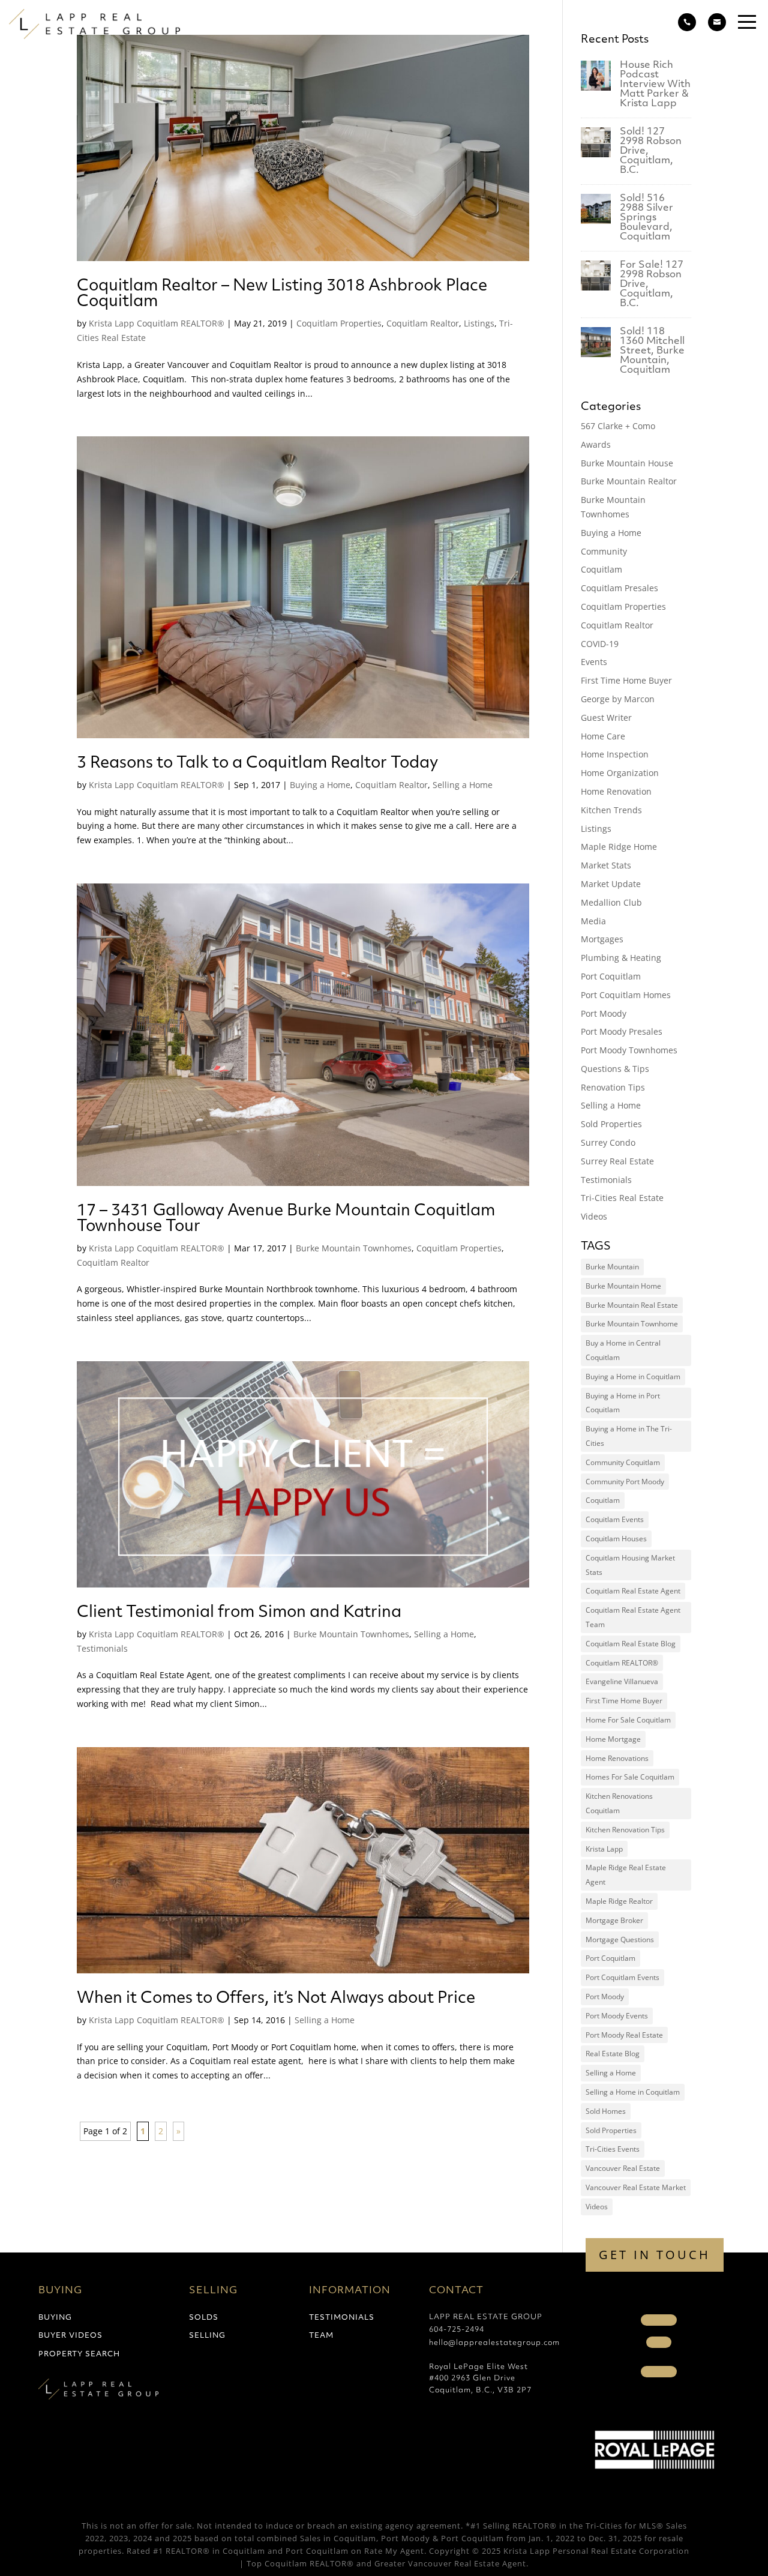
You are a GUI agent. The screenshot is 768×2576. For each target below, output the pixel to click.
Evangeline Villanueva (622, 1681)
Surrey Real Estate (617, 1161)
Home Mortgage (613, 1739)
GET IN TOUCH (655, 2255)
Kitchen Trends (611, 810)
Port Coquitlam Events (622, 1977)
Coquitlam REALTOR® (622, 1663)
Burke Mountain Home (623, 1286)
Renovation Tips (613, 1087)
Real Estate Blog (613, 2054)
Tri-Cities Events (613, 2149)
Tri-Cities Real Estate (622, 1198)
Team (321, 2336)
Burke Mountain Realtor (629, 481)
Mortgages (602, 939)
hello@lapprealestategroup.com (494, 2343)
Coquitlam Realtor (423, 323)
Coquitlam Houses (616, 1539)
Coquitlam (601, 569)
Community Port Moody (625, 1482)
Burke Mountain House (627, 463)
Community (604, 551)
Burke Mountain (612, 1267)
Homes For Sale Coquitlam (630, 1777)
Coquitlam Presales (619, 588)
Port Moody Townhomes (629, 1050)
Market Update (611, 884)
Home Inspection (615, 754)
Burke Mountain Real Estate (632, 1305)
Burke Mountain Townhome (632, 1324)
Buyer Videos (70, 2336)
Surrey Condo (608, 1142)
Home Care (603, 736)
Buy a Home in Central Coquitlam (623, 1350)
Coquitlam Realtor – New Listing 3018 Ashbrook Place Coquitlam (282, 294)
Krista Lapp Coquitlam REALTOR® (157, 323)
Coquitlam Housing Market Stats (630, 1565)
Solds (204, 2318)
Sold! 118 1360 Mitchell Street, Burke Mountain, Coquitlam (652, 351)
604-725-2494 (457, 2330)
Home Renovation (616, 791)
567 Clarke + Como (618, 426)
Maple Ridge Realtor (619, 1901)
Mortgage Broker (614, 1920)
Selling (207, 2336)
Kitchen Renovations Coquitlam (619, 1803)
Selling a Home (463, 785)
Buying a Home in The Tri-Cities (629, 1436)
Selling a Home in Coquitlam (633, 2092)
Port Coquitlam (611, 976)
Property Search (79, 2355)
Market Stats (606, 865)
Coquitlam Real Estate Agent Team (633, 1617)
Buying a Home (320, 785)
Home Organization (620, 773)
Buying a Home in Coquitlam (633, 1377)
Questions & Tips (615, 1069)
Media (593, 921)
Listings (479, 323)
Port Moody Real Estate (624, 2035)
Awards (596, 444)
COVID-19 (600, 644)
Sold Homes (606, 2111)
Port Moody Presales (622, 1031)
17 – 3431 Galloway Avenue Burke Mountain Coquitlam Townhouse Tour (286, 1219)
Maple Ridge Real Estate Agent (626, 1875)
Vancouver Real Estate (623, 2168)
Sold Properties (611, 1124)
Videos (594, 1216)
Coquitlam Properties (339, 323)
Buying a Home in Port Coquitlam (623, 1403)
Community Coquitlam (623, 1462)
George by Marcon (618, 699)
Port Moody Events (617, 2016)
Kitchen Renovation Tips (625, 1830)
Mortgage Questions (620, 1940)
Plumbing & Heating (621, 958)
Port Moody (604, 1013)
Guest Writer (606, 718)
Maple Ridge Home (619, 847)
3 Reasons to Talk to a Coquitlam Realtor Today (257, 764)
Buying (55, 2318)
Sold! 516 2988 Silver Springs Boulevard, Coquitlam (646, 218)
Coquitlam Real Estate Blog (631, 1644)
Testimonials (102, 1648)
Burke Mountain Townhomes (354, 1248)
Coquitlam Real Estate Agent (633, 1591)
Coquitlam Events (615, 1519)
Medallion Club (611, 902)
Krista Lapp (604, 1849)
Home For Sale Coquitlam (628, 1720)
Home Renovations (617, 1758)
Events (594, 662)
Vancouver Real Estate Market (636, 2187)
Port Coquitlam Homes (626, 995)
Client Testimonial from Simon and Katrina (239, 1613)
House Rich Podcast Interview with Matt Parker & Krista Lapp (655, 85)
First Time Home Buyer (626, 680)
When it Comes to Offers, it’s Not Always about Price (276, 1999)
